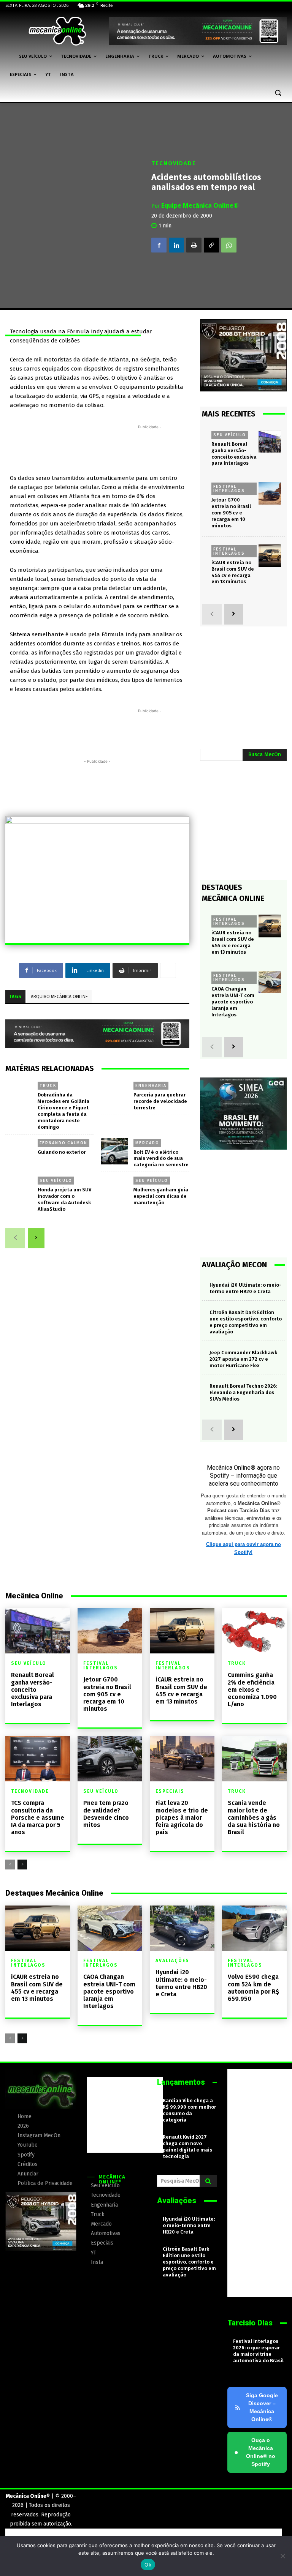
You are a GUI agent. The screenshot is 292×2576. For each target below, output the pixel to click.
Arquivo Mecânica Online (59, 997)
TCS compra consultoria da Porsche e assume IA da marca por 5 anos (38, 1817)
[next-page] (36, 1238)
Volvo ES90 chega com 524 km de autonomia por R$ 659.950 (253, 1988)
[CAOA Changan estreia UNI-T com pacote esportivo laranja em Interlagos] (270, 982)
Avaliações (172, 1961)
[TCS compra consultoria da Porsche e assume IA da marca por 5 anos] (38, 1759)
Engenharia (151, 1085)
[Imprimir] (194, 245)
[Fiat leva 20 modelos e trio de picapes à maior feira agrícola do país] (182, 1759)
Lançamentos (181, 2082)
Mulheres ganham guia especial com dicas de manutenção (161, 1196)
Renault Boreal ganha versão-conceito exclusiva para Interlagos (33, 1689)
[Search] (208, 2181)
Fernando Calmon (63, 1143)
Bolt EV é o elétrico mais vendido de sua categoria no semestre (161, 1159)
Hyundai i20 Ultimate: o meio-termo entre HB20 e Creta (181, 1983)
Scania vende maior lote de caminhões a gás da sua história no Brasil (254, 1817)
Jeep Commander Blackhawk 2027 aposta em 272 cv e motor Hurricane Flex (243, 1359)
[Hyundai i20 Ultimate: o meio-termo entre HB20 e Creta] (182, 1928)
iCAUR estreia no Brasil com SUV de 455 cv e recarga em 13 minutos (181, 1690)
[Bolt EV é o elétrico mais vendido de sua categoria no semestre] (114, 1152)
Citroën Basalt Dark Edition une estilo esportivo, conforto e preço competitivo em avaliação (189, 2262)
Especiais (170, 1791)
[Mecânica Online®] (57, 31)
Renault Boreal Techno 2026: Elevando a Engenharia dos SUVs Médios (243, 1392)
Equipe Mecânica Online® (200, 205)
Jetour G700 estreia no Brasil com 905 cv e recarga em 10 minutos (231, 513)
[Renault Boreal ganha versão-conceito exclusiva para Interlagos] (270, 441)
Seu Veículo (56, 1180)
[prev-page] (15, 1238)
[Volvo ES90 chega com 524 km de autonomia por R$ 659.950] (254, 1928)
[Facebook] (159, 245)
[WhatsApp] (229, 245)
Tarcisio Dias (250, 2323)
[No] (282, 2556)
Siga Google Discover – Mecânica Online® (262, 2407)
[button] (278, 93)
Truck (48, 1085)
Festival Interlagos (229, 488)
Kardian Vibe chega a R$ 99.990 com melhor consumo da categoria (189, 2110)
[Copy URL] (211, 245)
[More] (168, 970)
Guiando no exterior (62, 1152)
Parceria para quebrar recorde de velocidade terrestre (160, 1101)
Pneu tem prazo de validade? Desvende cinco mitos (106, 1814)
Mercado (147, 1143)
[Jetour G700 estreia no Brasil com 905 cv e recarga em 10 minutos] (270, 493)
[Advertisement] (148, 448)
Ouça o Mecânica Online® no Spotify (255, 2452)
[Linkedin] (176, 245)
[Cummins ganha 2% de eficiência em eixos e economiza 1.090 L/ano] (254, 1631)
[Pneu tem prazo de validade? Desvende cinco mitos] (110, 1759)
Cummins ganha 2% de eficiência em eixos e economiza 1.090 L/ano (252, 1689)
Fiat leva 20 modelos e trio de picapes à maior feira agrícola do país (182, 1817)
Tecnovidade (174, 163)
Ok (148, 2565)
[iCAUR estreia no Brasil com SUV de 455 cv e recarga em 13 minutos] (270, 556)
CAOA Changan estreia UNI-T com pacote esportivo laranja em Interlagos (233, 1002)
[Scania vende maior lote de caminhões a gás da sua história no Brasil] (254, 1759)
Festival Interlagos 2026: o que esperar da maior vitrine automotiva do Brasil (258, 2351)
